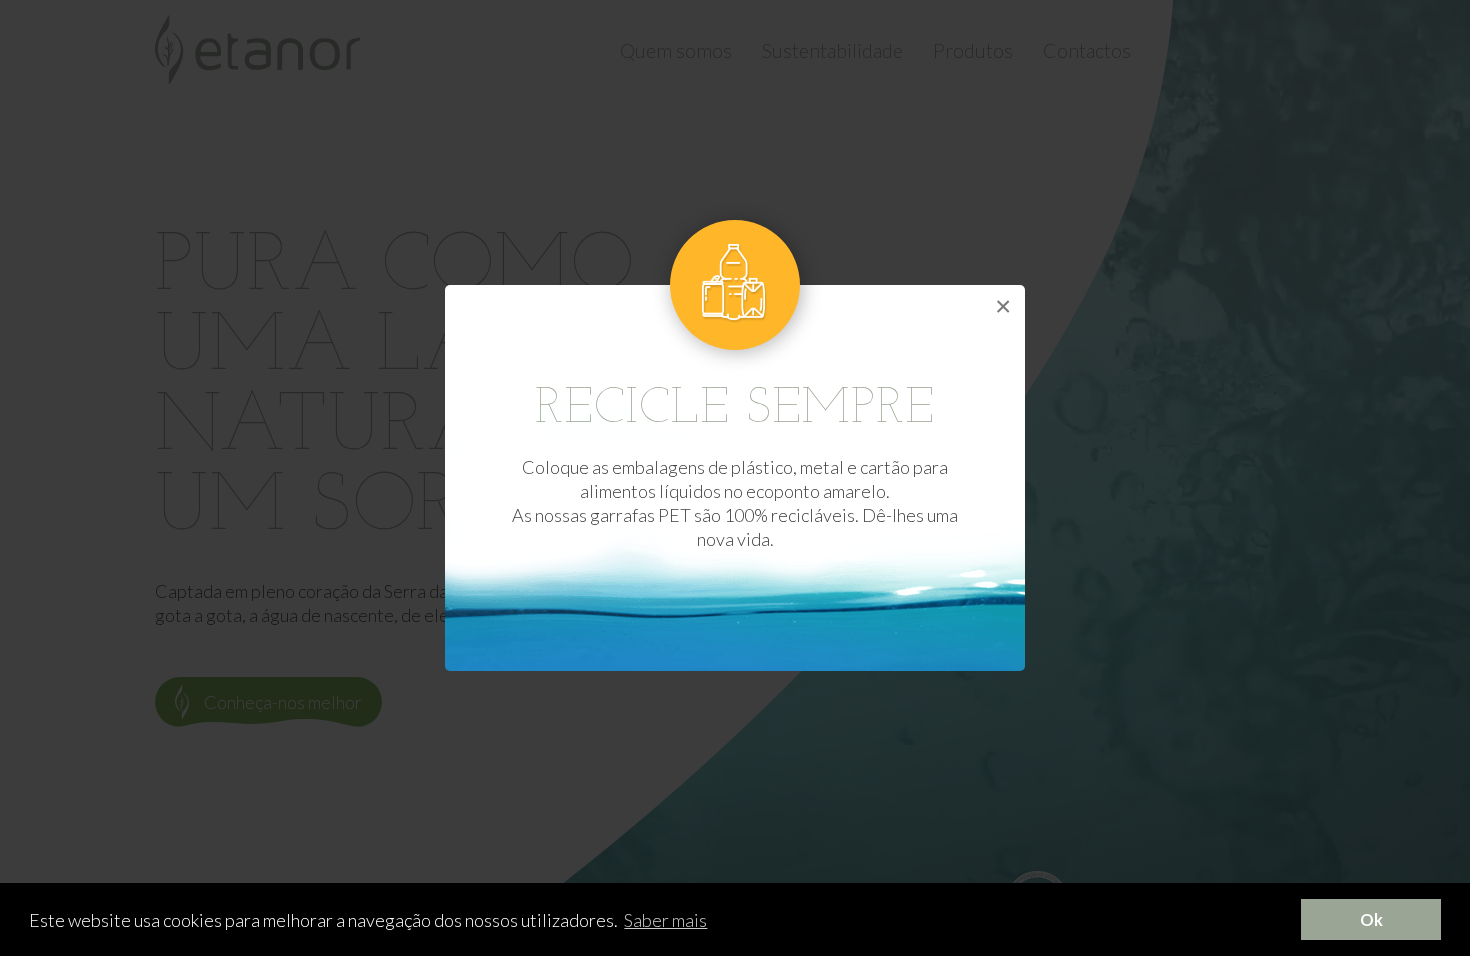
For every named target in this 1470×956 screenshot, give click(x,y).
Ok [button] (1371, 919)
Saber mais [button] (665, 920)
